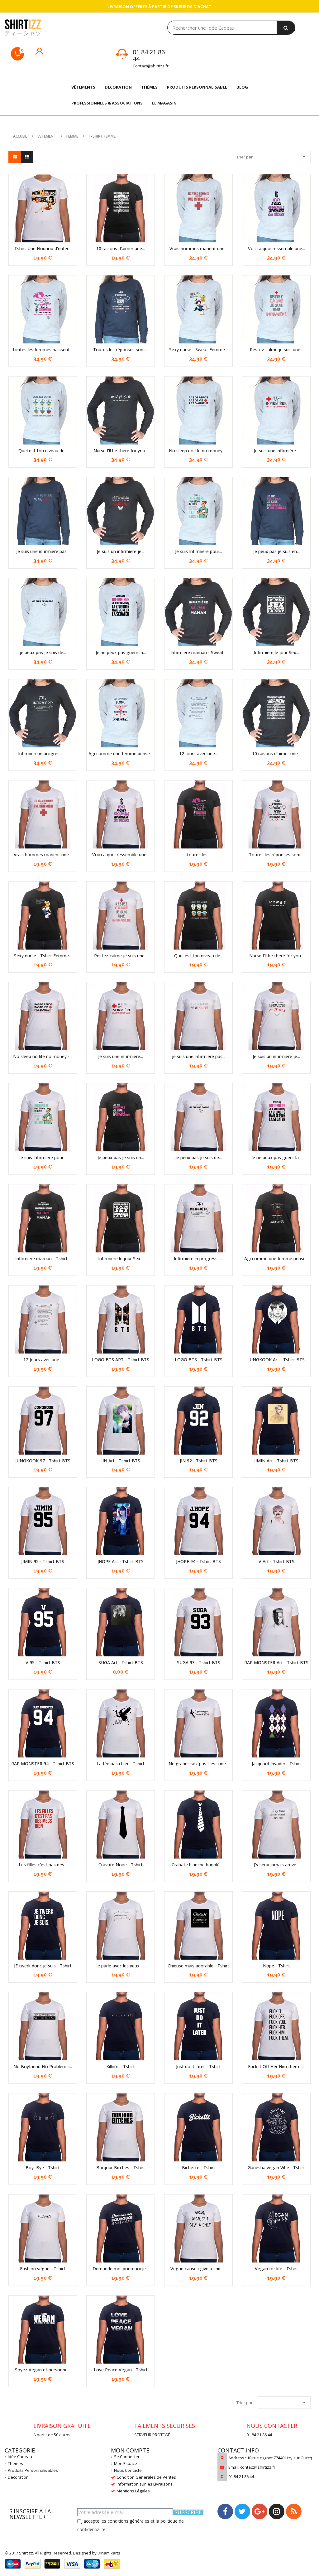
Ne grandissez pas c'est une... (199, 1764)
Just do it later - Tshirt (198, 2066)
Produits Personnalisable (197, 87)
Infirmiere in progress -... (43, 753)
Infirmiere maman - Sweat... (198, 652)
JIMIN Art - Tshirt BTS (276, 1461)
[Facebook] (225, 2511)
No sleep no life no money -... (198, 451)
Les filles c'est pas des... (43, 1865)
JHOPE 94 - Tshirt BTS (198, 1561)
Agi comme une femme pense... (121, 753)
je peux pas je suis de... (43, 652)
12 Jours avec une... (198, 753)
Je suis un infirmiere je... (121, 551)
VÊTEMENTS (83, 87)
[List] (27, 157)
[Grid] (15, 157)
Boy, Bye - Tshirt (43, 2168)
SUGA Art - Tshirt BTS (121, 1662)
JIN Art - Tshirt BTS (121, 1461)
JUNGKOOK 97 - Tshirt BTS (43, 1461)
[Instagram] (277, 2511)
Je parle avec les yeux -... (121, 1966)
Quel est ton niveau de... (43, 451)
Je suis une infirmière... (276, 451)
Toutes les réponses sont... (121, 350)
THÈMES (149, 87)
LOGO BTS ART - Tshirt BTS (121, 1360)
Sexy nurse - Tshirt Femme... (43, 956)
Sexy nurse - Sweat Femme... (198, 350)
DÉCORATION (118, 87)
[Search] (286, 28)
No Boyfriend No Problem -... (43, 2066)
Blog (242, 87)
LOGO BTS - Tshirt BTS (199, 1360)
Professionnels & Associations (107, 103)
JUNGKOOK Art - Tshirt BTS (276, 1360)
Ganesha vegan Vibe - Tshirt (276, 2168)
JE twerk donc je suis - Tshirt (43, 1966)
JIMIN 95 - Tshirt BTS (43, 1561)
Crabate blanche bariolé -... (198, 1865)
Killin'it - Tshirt (121, 2066)
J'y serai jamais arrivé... (276, 1865)
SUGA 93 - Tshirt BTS (199, 1662)
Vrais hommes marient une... (198, 248)
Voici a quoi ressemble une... (276, 248)
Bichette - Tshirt (199, 2168)
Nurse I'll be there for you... (121, 451)
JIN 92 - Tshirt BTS (199, 1461)
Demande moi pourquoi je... (121, 2269)
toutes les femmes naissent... (43, 350)
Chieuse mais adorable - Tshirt (198, 1966)
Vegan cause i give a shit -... (198, 2269)
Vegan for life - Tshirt (276, 2269)
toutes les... (199, 855)
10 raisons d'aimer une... (121, 248)
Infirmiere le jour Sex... (276, 652)
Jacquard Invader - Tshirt (276, 1764)
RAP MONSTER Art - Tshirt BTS (276, 1662)
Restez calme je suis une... (276, 350)
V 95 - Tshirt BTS (43, 1662)
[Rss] (294, 2511)
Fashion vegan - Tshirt (43, 2269)
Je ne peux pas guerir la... (121, 652)
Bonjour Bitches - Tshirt (121, 2168)
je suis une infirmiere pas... (43, 551)
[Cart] (17, 54)
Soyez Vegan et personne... (43, 2370)
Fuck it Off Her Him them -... (276, 2066)
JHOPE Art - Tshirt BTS (121, 1561)
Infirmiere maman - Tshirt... (43, 1259)
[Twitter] (242, 2511)
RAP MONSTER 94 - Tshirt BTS (43, 1764)
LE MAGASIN (164, 103)
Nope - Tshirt (276, 1966)
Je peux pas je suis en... (276, 551)
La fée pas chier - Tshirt (121, 1764)
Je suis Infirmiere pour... (199, 551)
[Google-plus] (259, 2511)
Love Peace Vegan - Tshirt (121, 2370)
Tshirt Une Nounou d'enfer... (43, 248)
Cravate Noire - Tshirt (121, 1865)
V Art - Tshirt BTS (276, 1561)
